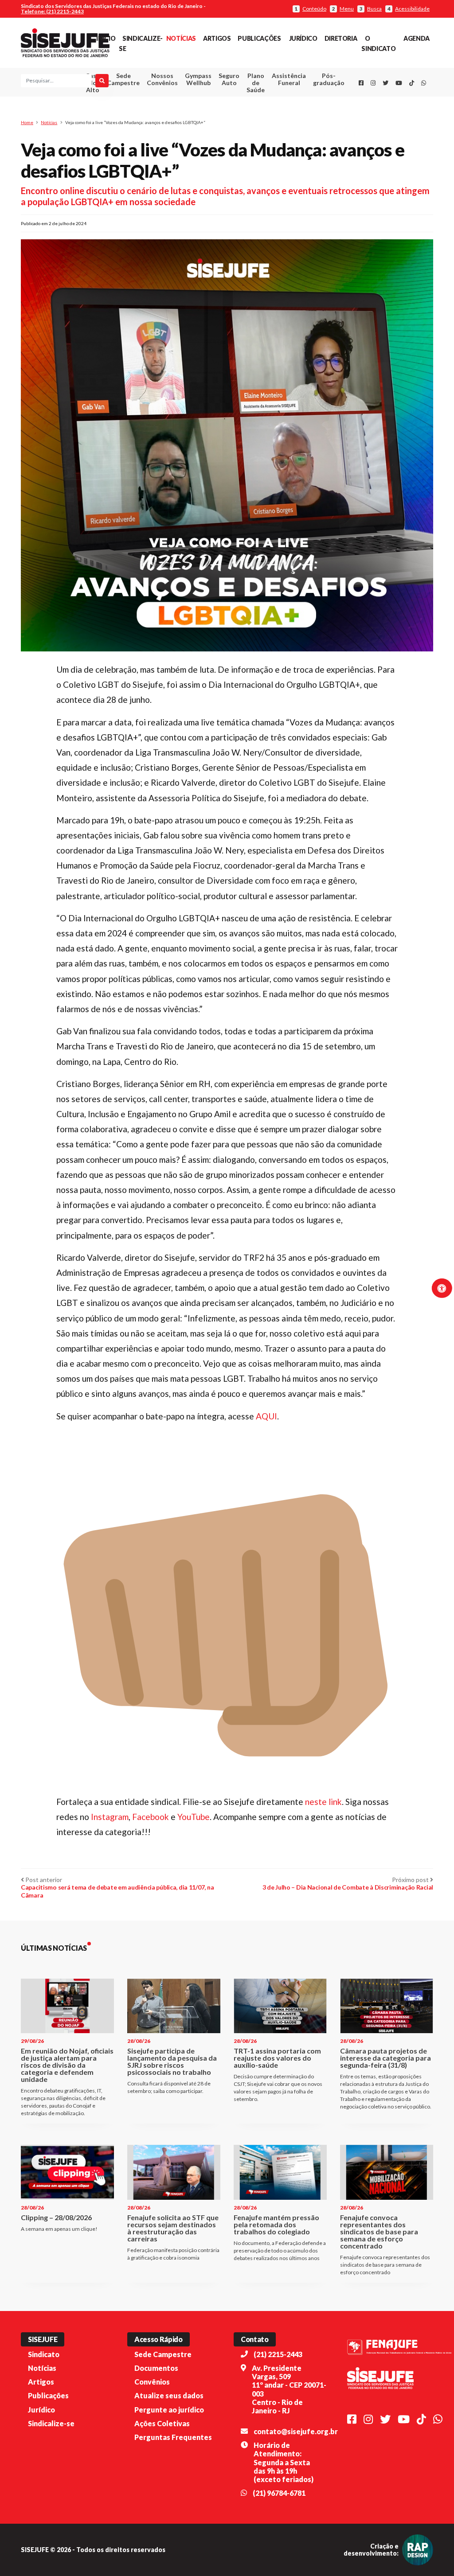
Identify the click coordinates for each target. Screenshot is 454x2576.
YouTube (194, 1817)
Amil (283, 101)
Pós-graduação (329, 79)
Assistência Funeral (289, 79)
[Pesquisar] (102, 81)
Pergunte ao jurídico (169, 2410)
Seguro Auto (229, 79)
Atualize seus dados (169, 2395)
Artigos (217, 38)
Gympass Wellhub (198, 79)
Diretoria (341, 38)
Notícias (181, 38)
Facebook (151, 1817)
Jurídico (303, 38)
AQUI (266, 1416)
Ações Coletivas (162, 2423)
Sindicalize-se (51, 2423)
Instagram (110, 1817)
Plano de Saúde (256, 83)
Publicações (259, 38)
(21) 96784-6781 (279, 2493)
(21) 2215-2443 (278, 2354)
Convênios (152, 2382)
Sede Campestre (123, 79)
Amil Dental (283, 112)
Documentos (156, 2368)
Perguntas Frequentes (173, 2437)
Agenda (417, 38)
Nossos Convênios (162, 79)
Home (27, 122)
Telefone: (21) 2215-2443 (52, 11)
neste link (323, 1802)
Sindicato (44, 2354)
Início (106, 38)
